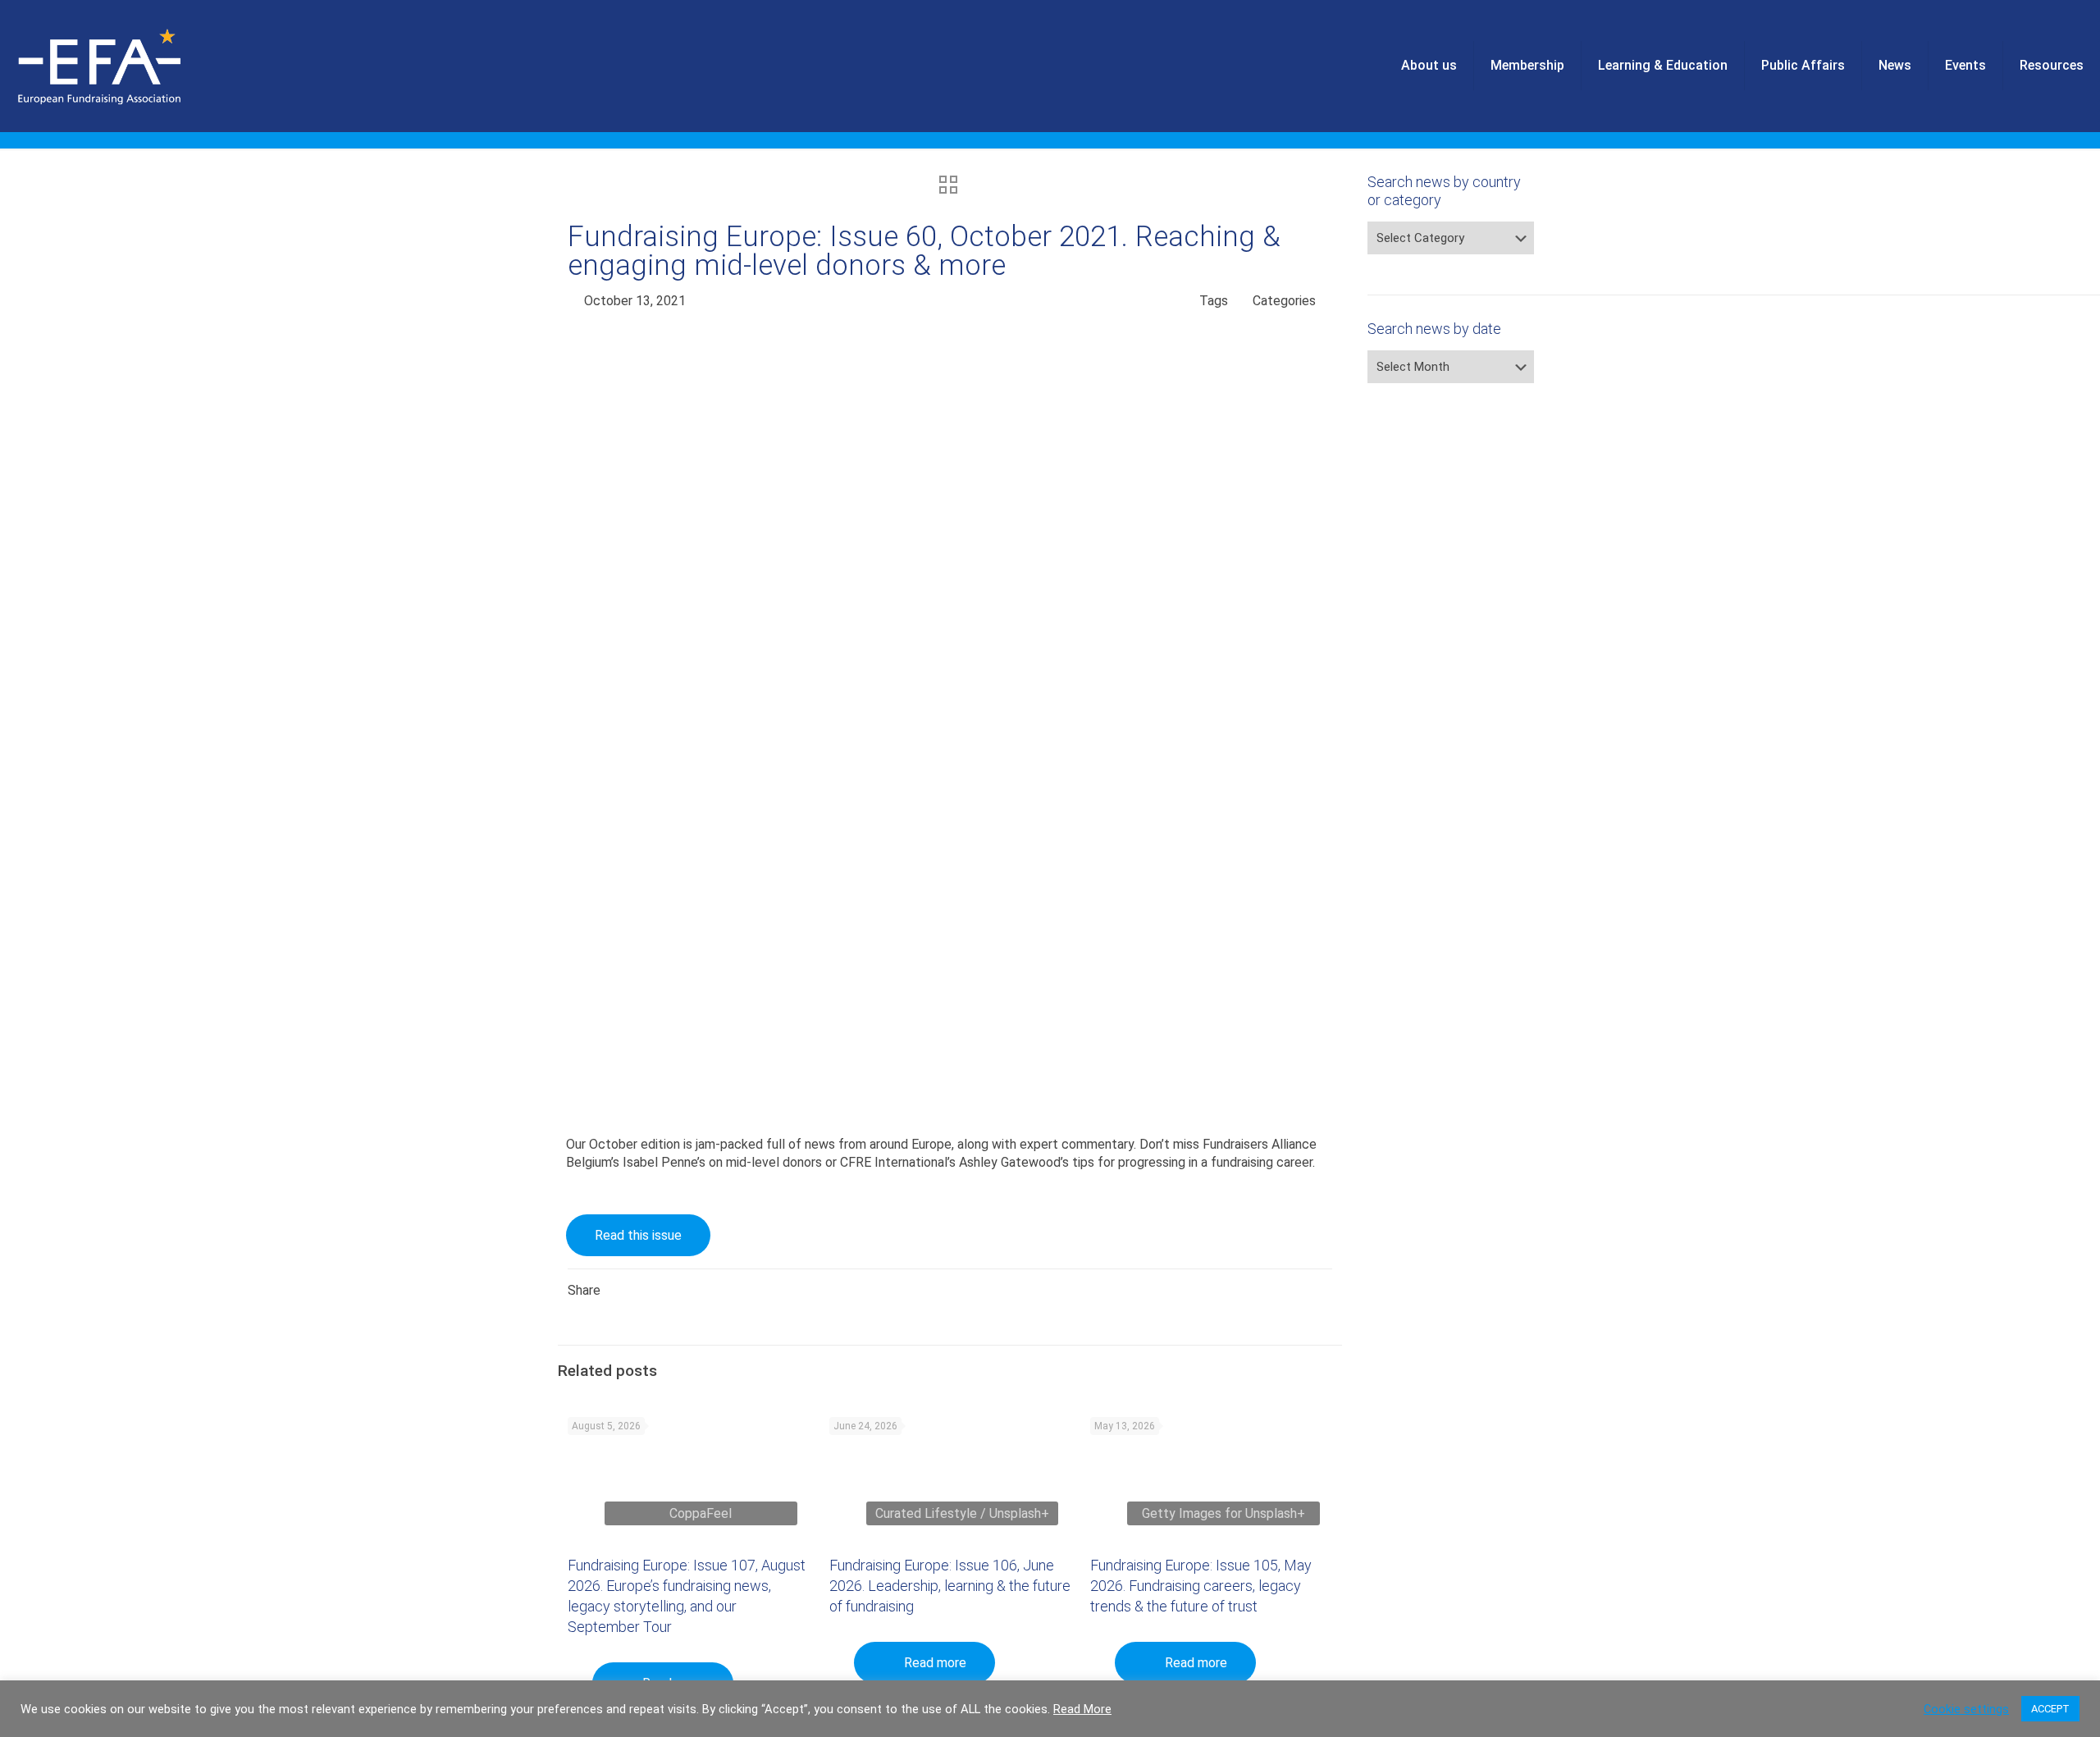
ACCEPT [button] (2050, 1709)
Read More (1082, 1709)
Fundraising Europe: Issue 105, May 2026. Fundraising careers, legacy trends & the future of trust (1201, 1586)
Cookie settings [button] (1966, 1709)
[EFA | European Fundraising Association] (145, 66)
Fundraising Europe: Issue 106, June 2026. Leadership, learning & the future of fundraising (950, 1586)
